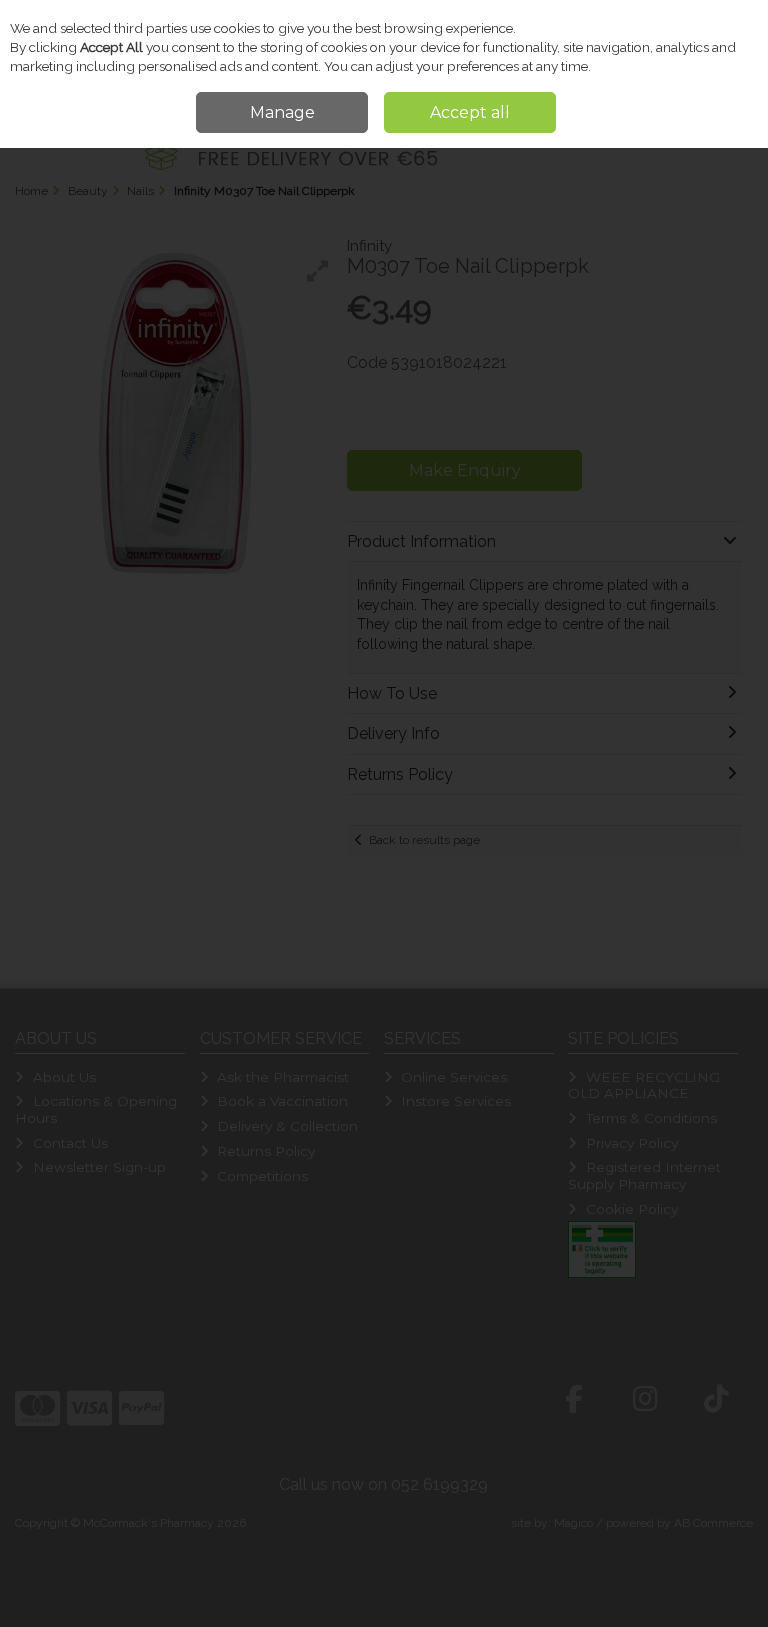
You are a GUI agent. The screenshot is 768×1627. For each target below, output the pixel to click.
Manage (282, 112)
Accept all (470, 112)
